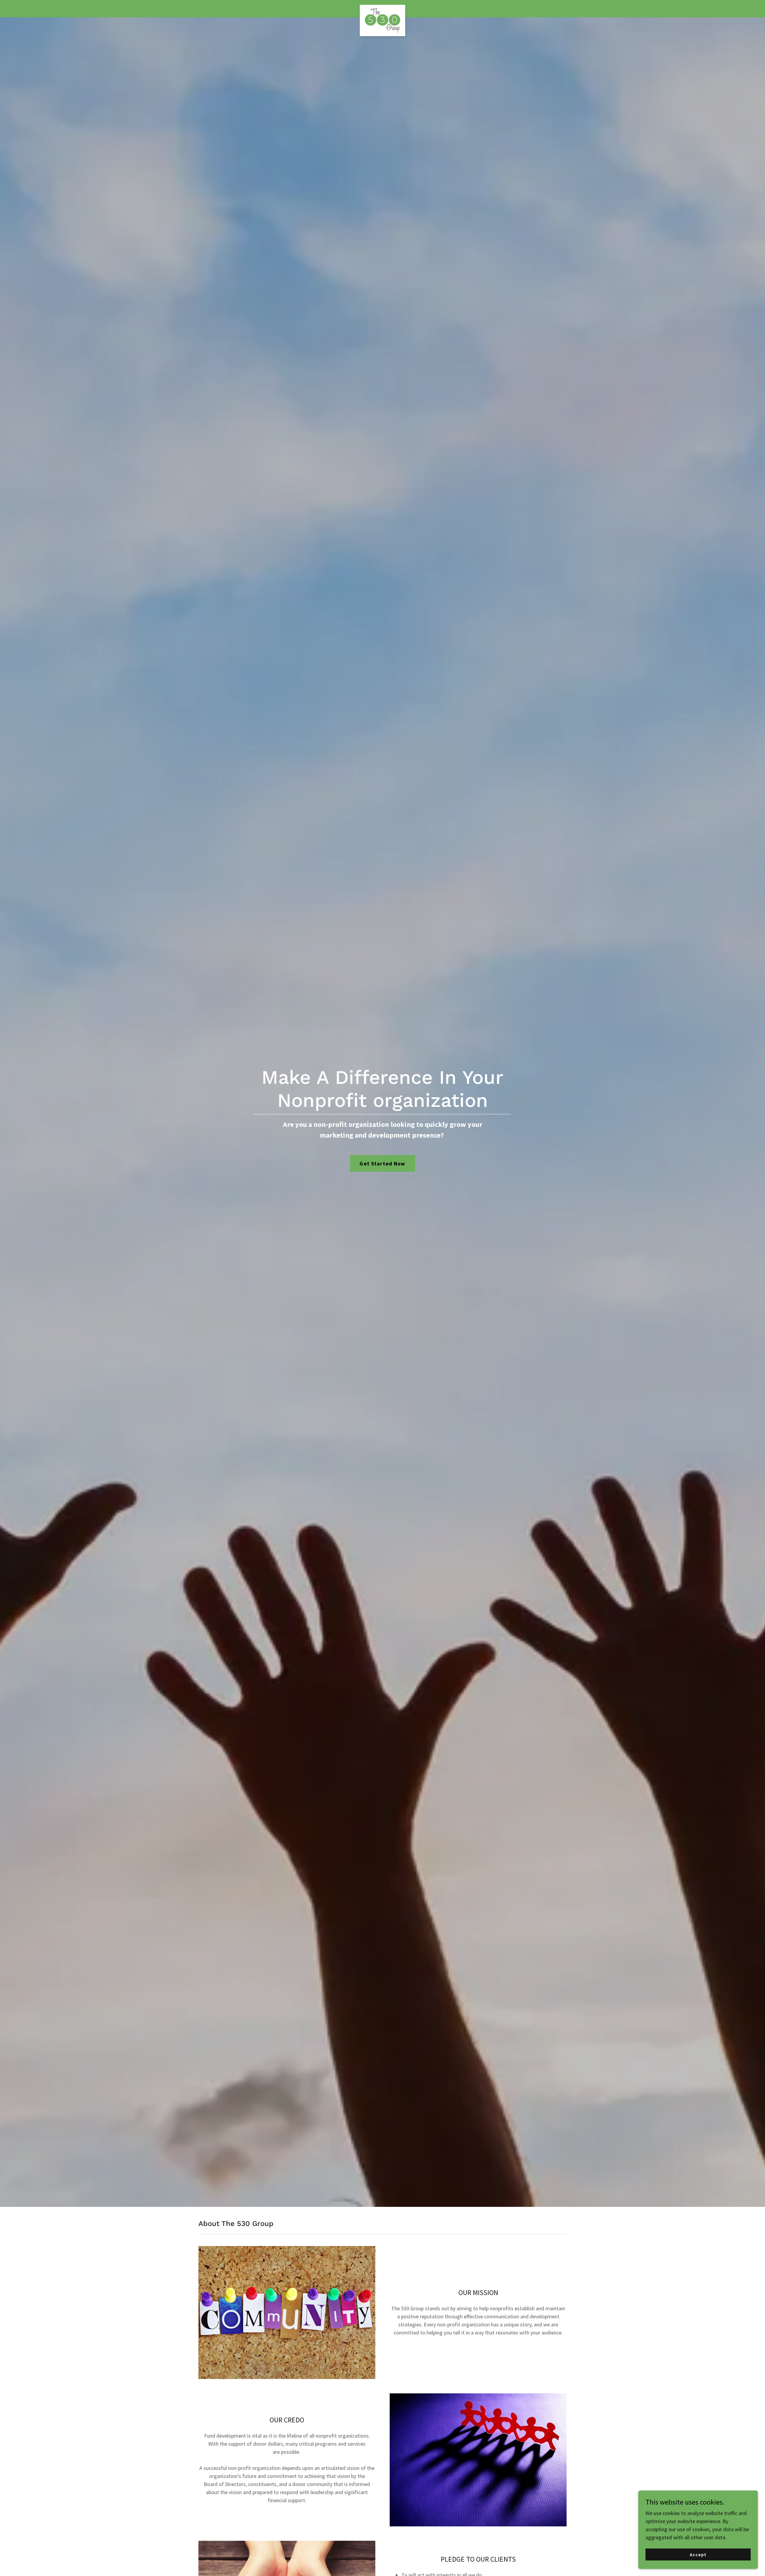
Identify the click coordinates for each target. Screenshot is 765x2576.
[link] (383, 7)
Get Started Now (382, 1164)
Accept (698, 2554)
